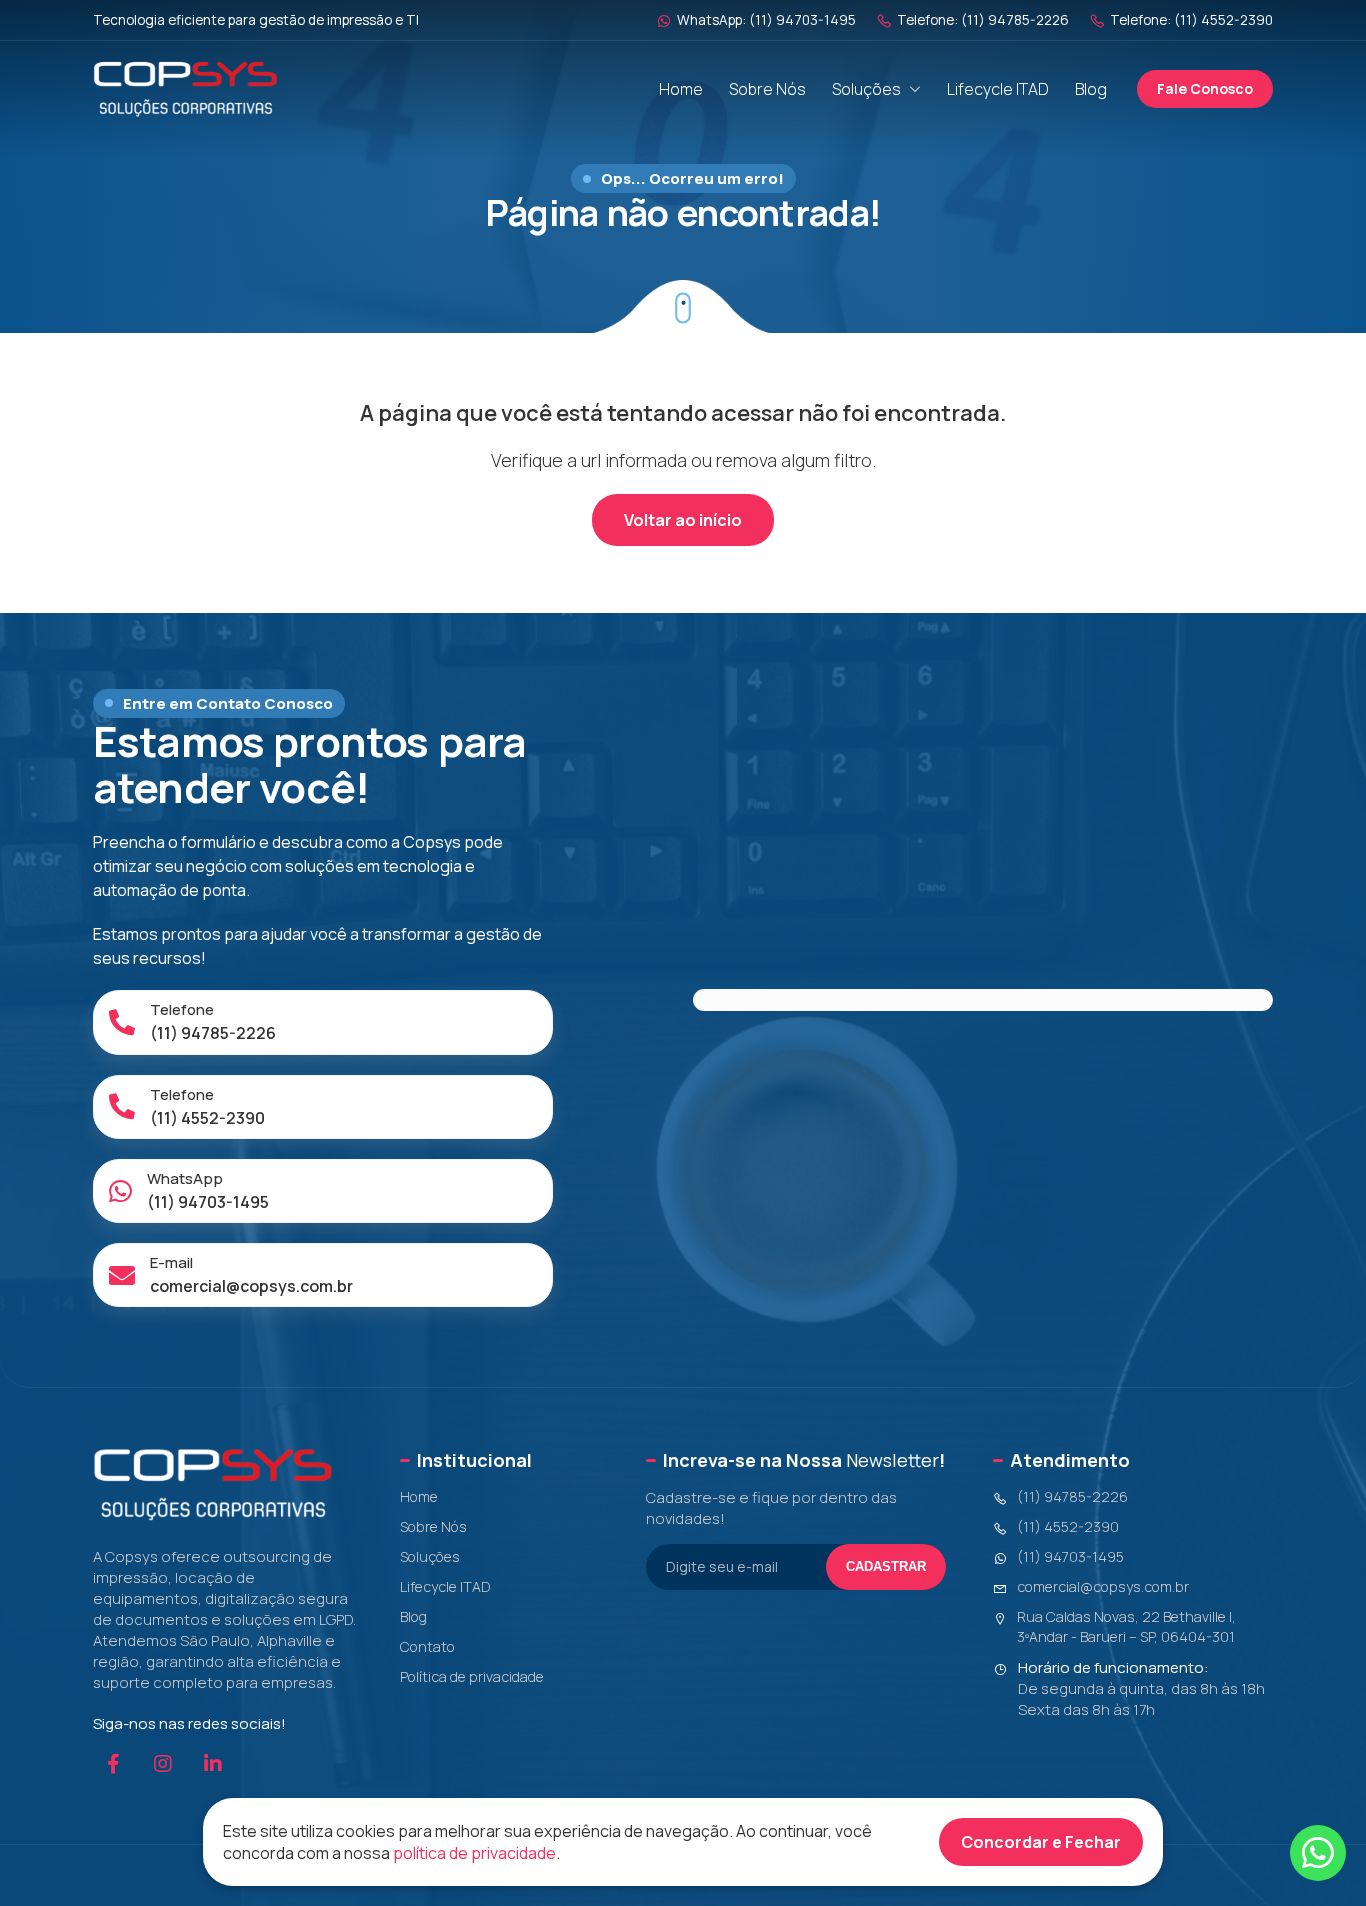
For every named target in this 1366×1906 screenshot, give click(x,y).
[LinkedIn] (213, 1764)
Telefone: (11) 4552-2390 (1191, 20)
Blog (1091, 89)
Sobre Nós (767, 89)
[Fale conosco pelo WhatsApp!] (1318, 1853)
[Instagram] (163, 1764)
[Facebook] (113, 1764)
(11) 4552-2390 (1068, 1526)
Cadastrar (886, 1566)
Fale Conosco (1205, 88)
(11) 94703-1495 (1070, 1556)
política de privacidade (474, 1853)
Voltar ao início (683, 520)
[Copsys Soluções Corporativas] (185, 89)
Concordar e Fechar (1041, 1842)
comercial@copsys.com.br (1103, 1586)
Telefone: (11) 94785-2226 (983, 20)
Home (681, 89)
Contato (427, 1646)
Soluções (866, 89)
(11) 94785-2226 (1072, 1496)
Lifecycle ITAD (998, 89)
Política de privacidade (472, 1676)
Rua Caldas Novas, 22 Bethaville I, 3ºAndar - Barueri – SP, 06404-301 (1126, 1626)
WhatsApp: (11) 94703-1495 (766, 20)
